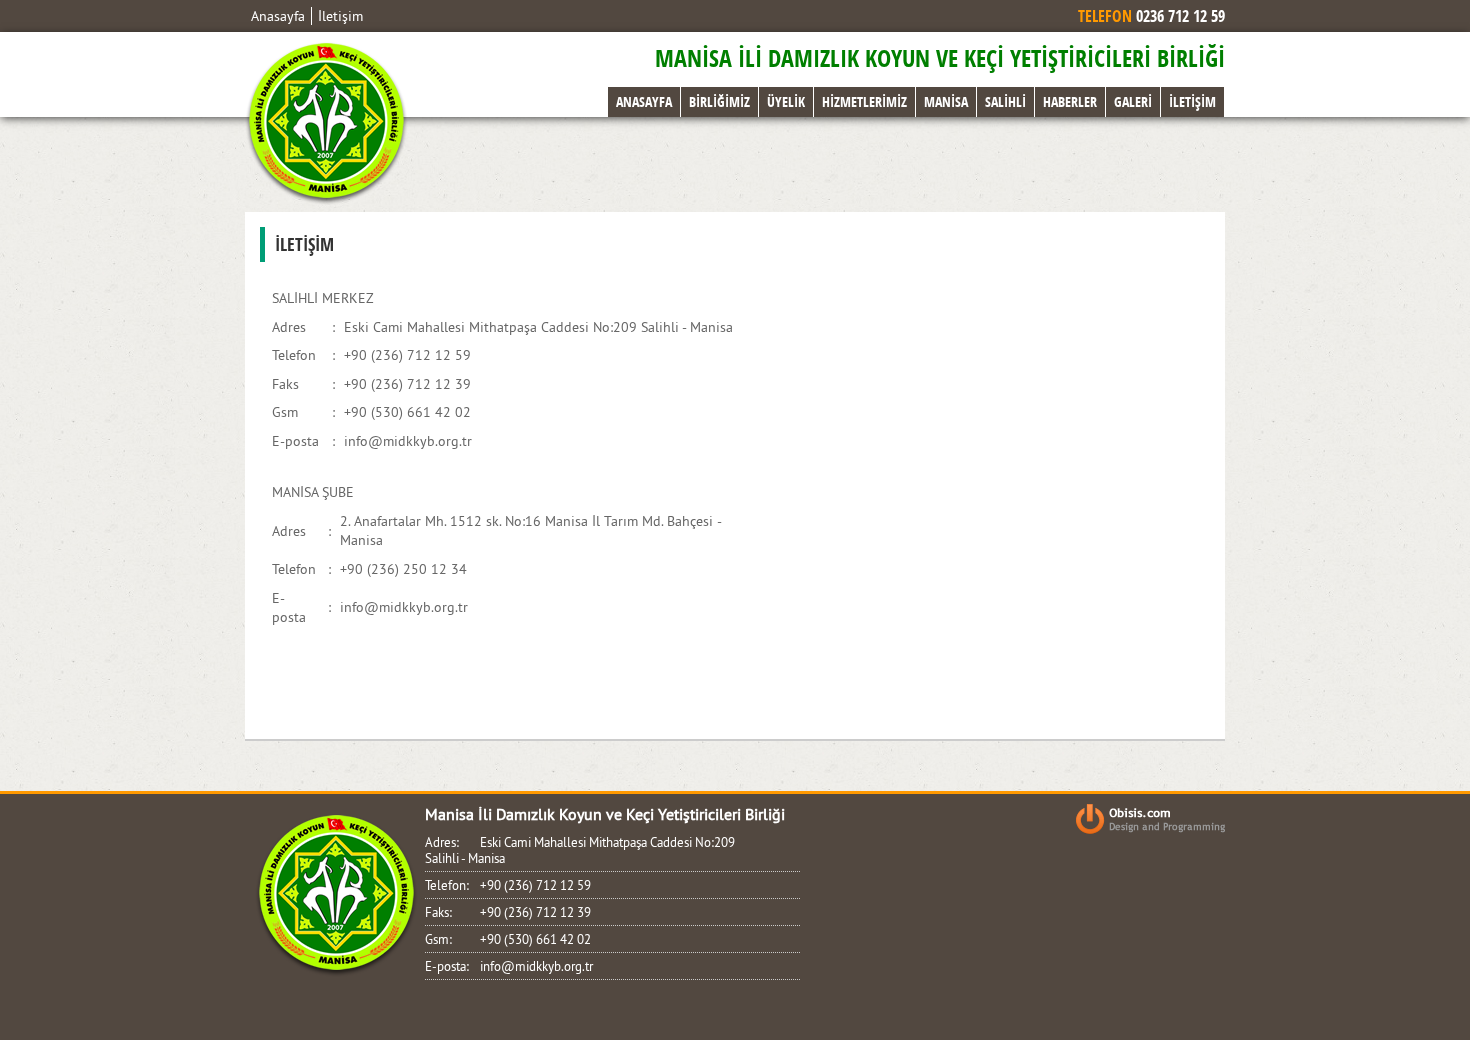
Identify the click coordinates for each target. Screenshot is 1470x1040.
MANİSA (946, 101)
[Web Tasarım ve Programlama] (1150, 820)
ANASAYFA (644, 101)
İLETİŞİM (1192, 101)
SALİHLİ (1005, 101)
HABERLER (1070, 101)
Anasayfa (278, 16)
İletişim (340, 16)
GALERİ (1133, 101)
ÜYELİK (786, 101)
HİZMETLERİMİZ (864, 101)
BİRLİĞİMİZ (719, 101)
